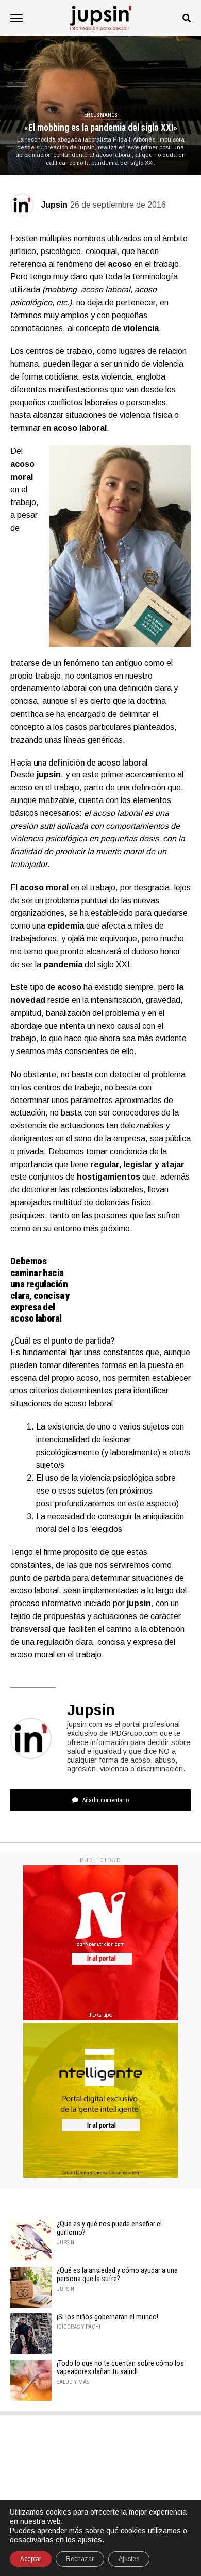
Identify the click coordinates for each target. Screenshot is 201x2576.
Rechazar (80, 2559)
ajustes (90, 2540)
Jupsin (54, 205)
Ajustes (129, 2559)
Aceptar (31, 2559)
